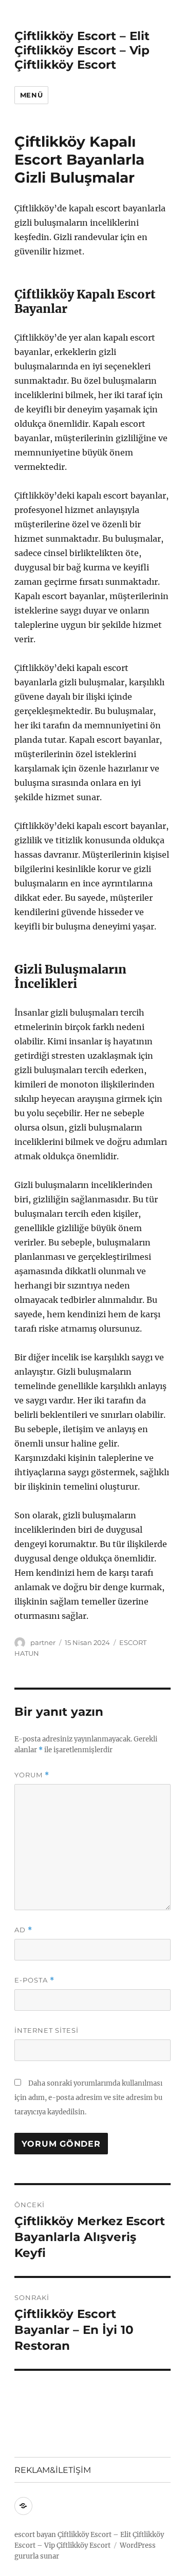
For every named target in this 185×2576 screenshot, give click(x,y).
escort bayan (35, 2535)
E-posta (34, 1980)
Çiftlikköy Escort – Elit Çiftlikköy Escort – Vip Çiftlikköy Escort (82, 50)
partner (43, 1642)
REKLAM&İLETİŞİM (53, 2470)
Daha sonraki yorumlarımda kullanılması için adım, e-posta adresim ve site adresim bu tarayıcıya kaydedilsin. (88, 2098)
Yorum (32, 1775)
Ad (23, 1930)
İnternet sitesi (47, 2030)
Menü (31, 95)
